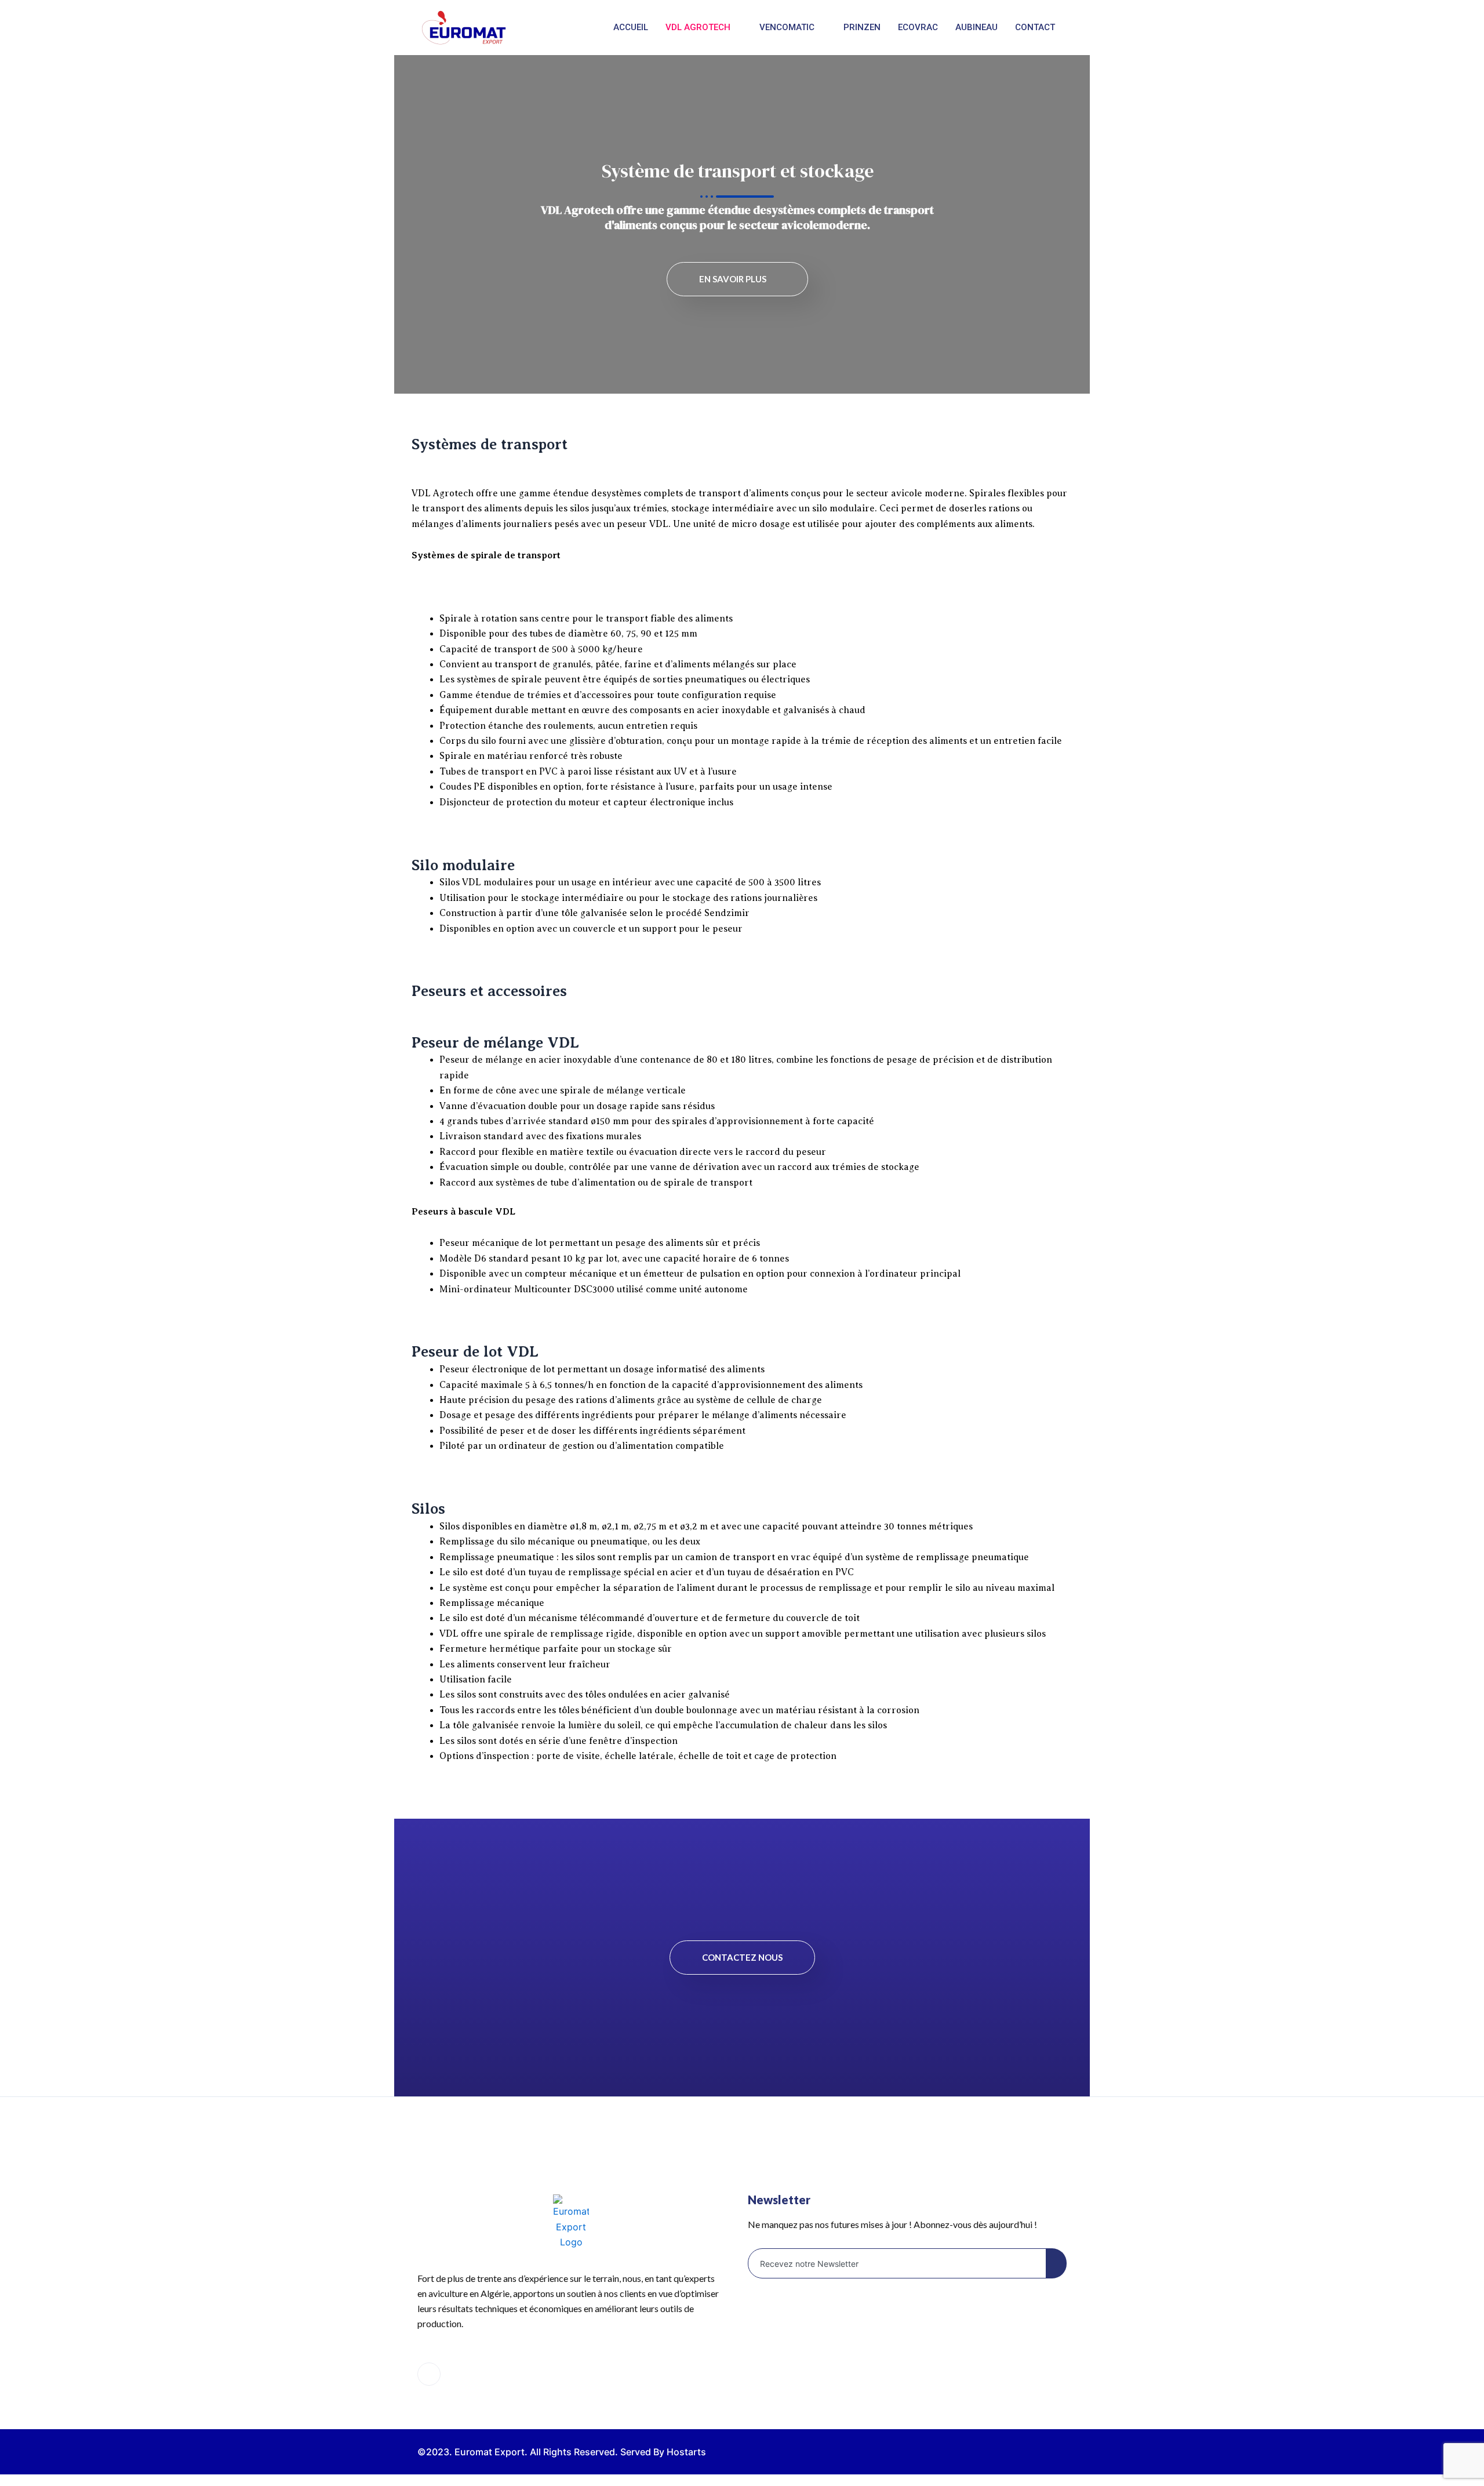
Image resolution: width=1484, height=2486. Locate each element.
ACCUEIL (631, 27)
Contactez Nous (742, 1957)
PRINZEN (862, 27)
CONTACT (1035, 27)
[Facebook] (429, 2374)
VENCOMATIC (787, 27)
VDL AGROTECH (698, 27)
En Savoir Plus (733, 279)
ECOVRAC (918, 27)
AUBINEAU (976, 27)
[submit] (1056, 2263)
